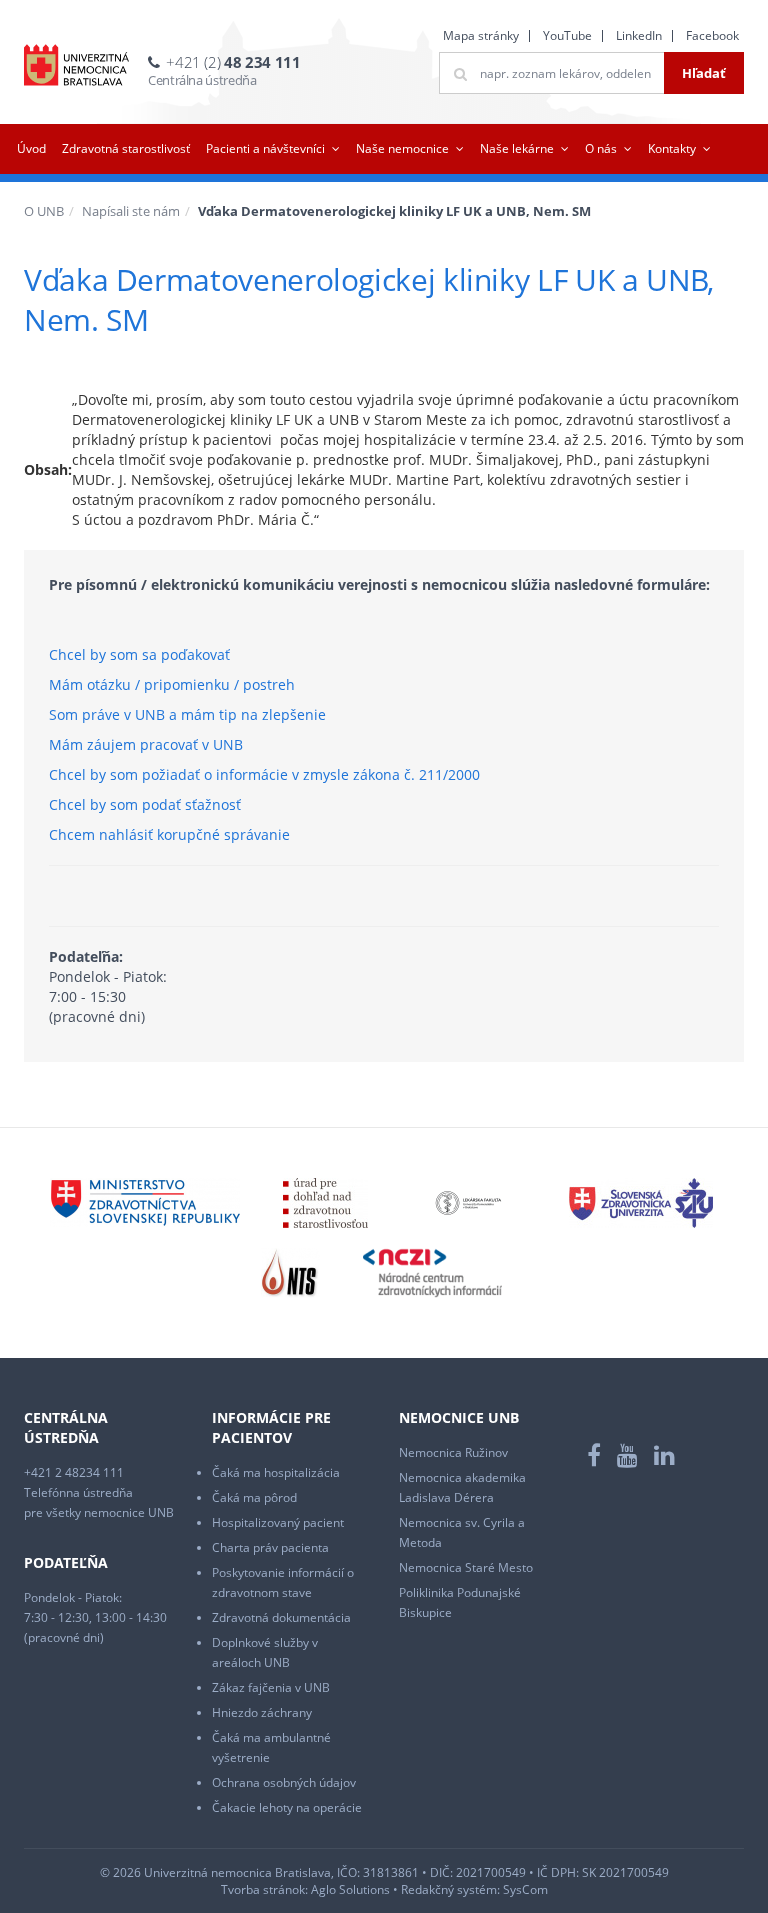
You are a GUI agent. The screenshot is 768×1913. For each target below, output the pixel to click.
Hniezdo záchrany (262, 1712)
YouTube (567, 35)
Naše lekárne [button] (517, 148)
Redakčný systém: (450, 1889)
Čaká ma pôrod (254, 1497)
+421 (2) (233, 62)
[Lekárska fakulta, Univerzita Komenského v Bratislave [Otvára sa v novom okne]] (468, 1201)
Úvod (31, 148)
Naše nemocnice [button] (402, 148)
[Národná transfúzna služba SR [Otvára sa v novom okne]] (290, 1271)
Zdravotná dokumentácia (281, 1617)
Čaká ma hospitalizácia (276, 1472)
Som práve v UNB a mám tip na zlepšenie (187, 714)
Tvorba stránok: (264, 1889)
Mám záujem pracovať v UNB (146, 744)
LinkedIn (639, 35)
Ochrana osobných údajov (284, 1782)
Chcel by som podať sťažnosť (145, 804)
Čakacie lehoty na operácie (287, 1807)
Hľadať (704, 73)
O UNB (44, 211)
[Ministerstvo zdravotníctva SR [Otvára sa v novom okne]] (145, 1201)
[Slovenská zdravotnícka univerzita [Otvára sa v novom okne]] (641, 1201)
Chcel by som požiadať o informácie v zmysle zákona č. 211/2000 (264, 774)
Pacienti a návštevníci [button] (265, 148)
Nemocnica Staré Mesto (466, 1567)
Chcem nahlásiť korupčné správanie (169, 834)
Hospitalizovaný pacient (278, 1522)
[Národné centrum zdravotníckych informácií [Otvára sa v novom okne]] (432, 1271)
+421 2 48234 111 (74, 1472)
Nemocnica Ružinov (453, 1452)
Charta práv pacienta (270, 1547)
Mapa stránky (481, 35)
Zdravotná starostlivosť (126, 148)
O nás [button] (601, 148)
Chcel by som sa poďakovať (139, 654)
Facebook (712, 35)
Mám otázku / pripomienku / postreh (172, 684)
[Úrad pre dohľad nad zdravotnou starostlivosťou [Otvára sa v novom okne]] (325, 1201)
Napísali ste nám (131, 211)
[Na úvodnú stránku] (76, 65)
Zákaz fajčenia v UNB (271, 1687)
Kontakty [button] (672, 148)
